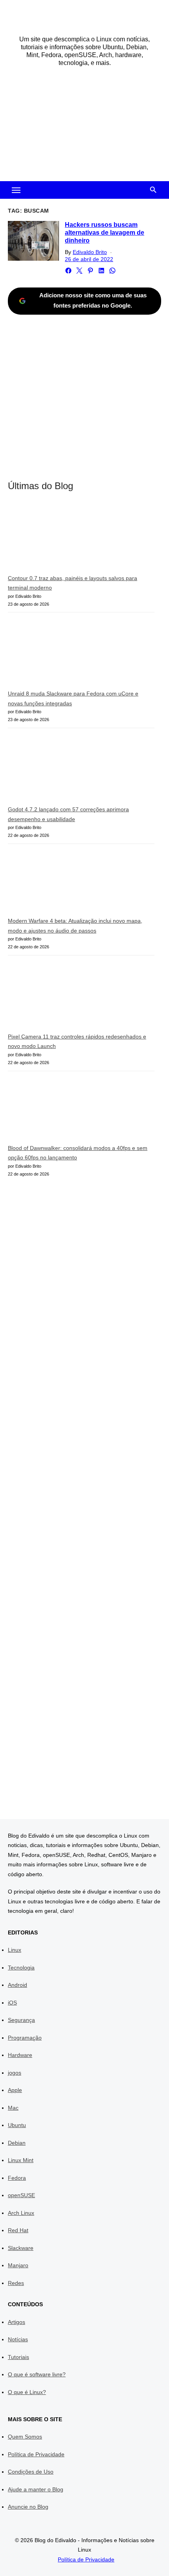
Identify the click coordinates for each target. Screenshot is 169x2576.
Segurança (21, 2020)
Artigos (17, 2322)
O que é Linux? (27, 2392)
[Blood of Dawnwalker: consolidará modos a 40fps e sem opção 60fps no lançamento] (67, 1111)
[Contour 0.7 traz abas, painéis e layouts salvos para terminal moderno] (67, 539)
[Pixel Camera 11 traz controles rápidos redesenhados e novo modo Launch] (67, 997)
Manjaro (18, 2265)
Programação (25, 2038)
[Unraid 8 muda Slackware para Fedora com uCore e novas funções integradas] (67, 654)
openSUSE (21, 2195)
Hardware (20, 2055)
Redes (16, 2283)
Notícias (18, 2339)
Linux (15, 1950)
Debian (17, 2143)
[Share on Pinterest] (90, 271)
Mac (13, 2108)
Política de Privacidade (36, 2454)
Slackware (21, 2248)
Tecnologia (21, 1968)
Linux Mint (21, 2160)
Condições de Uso (31, 2472)
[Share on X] (79, 271)
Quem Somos (25, 2437)
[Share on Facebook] (68, 271)
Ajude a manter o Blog (36, 2489)
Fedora (17, 2178)
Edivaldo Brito (90, 252)
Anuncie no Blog (28, 2507)
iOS (12, 2003)
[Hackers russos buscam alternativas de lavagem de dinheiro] (33, 241)
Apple (15, 2090)
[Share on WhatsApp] (112, 271)
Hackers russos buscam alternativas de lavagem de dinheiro (105, 233)
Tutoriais (18, 2357)
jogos (15, 2073)
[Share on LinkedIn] (101, 271)
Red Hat (18, 2230)
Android (17, 1985)
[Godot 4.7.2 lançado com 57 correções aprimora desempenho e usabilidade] (67, 770)
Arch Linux (21, 2213)
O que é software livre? (37, 2374)
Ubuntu (17, 2125)
